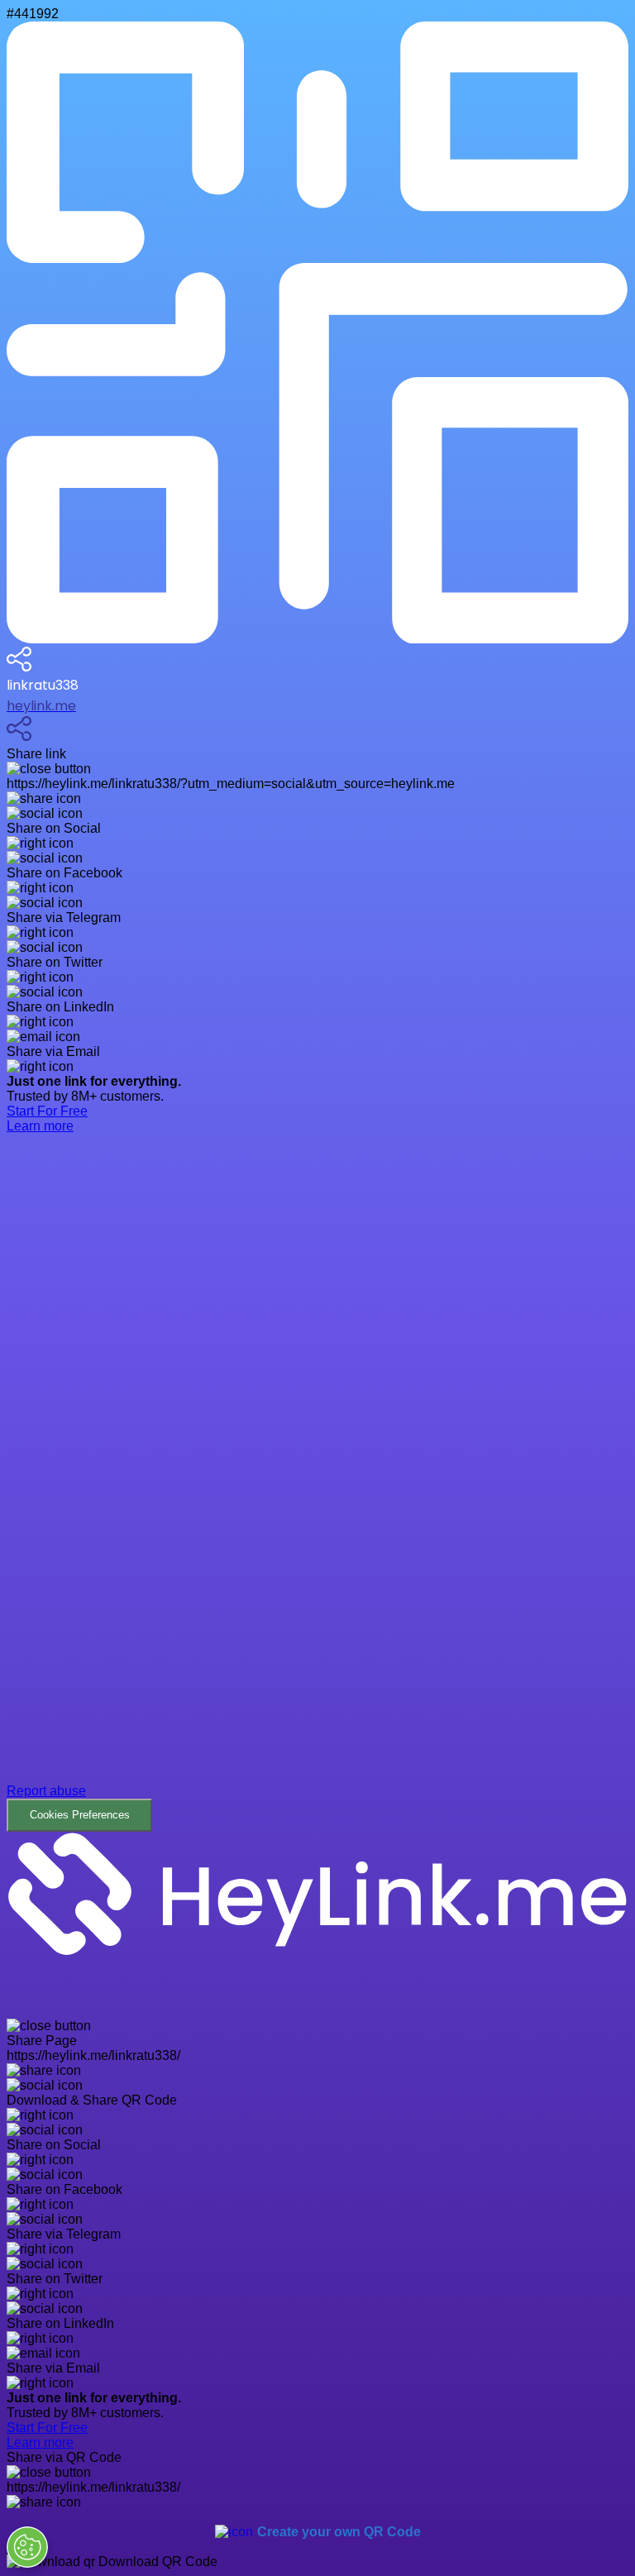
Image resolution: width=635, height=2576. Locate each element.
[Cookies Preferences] (27, 2547)
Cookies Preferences (80, 1815)
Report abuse (46, 1791)
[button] (317, 1495)
